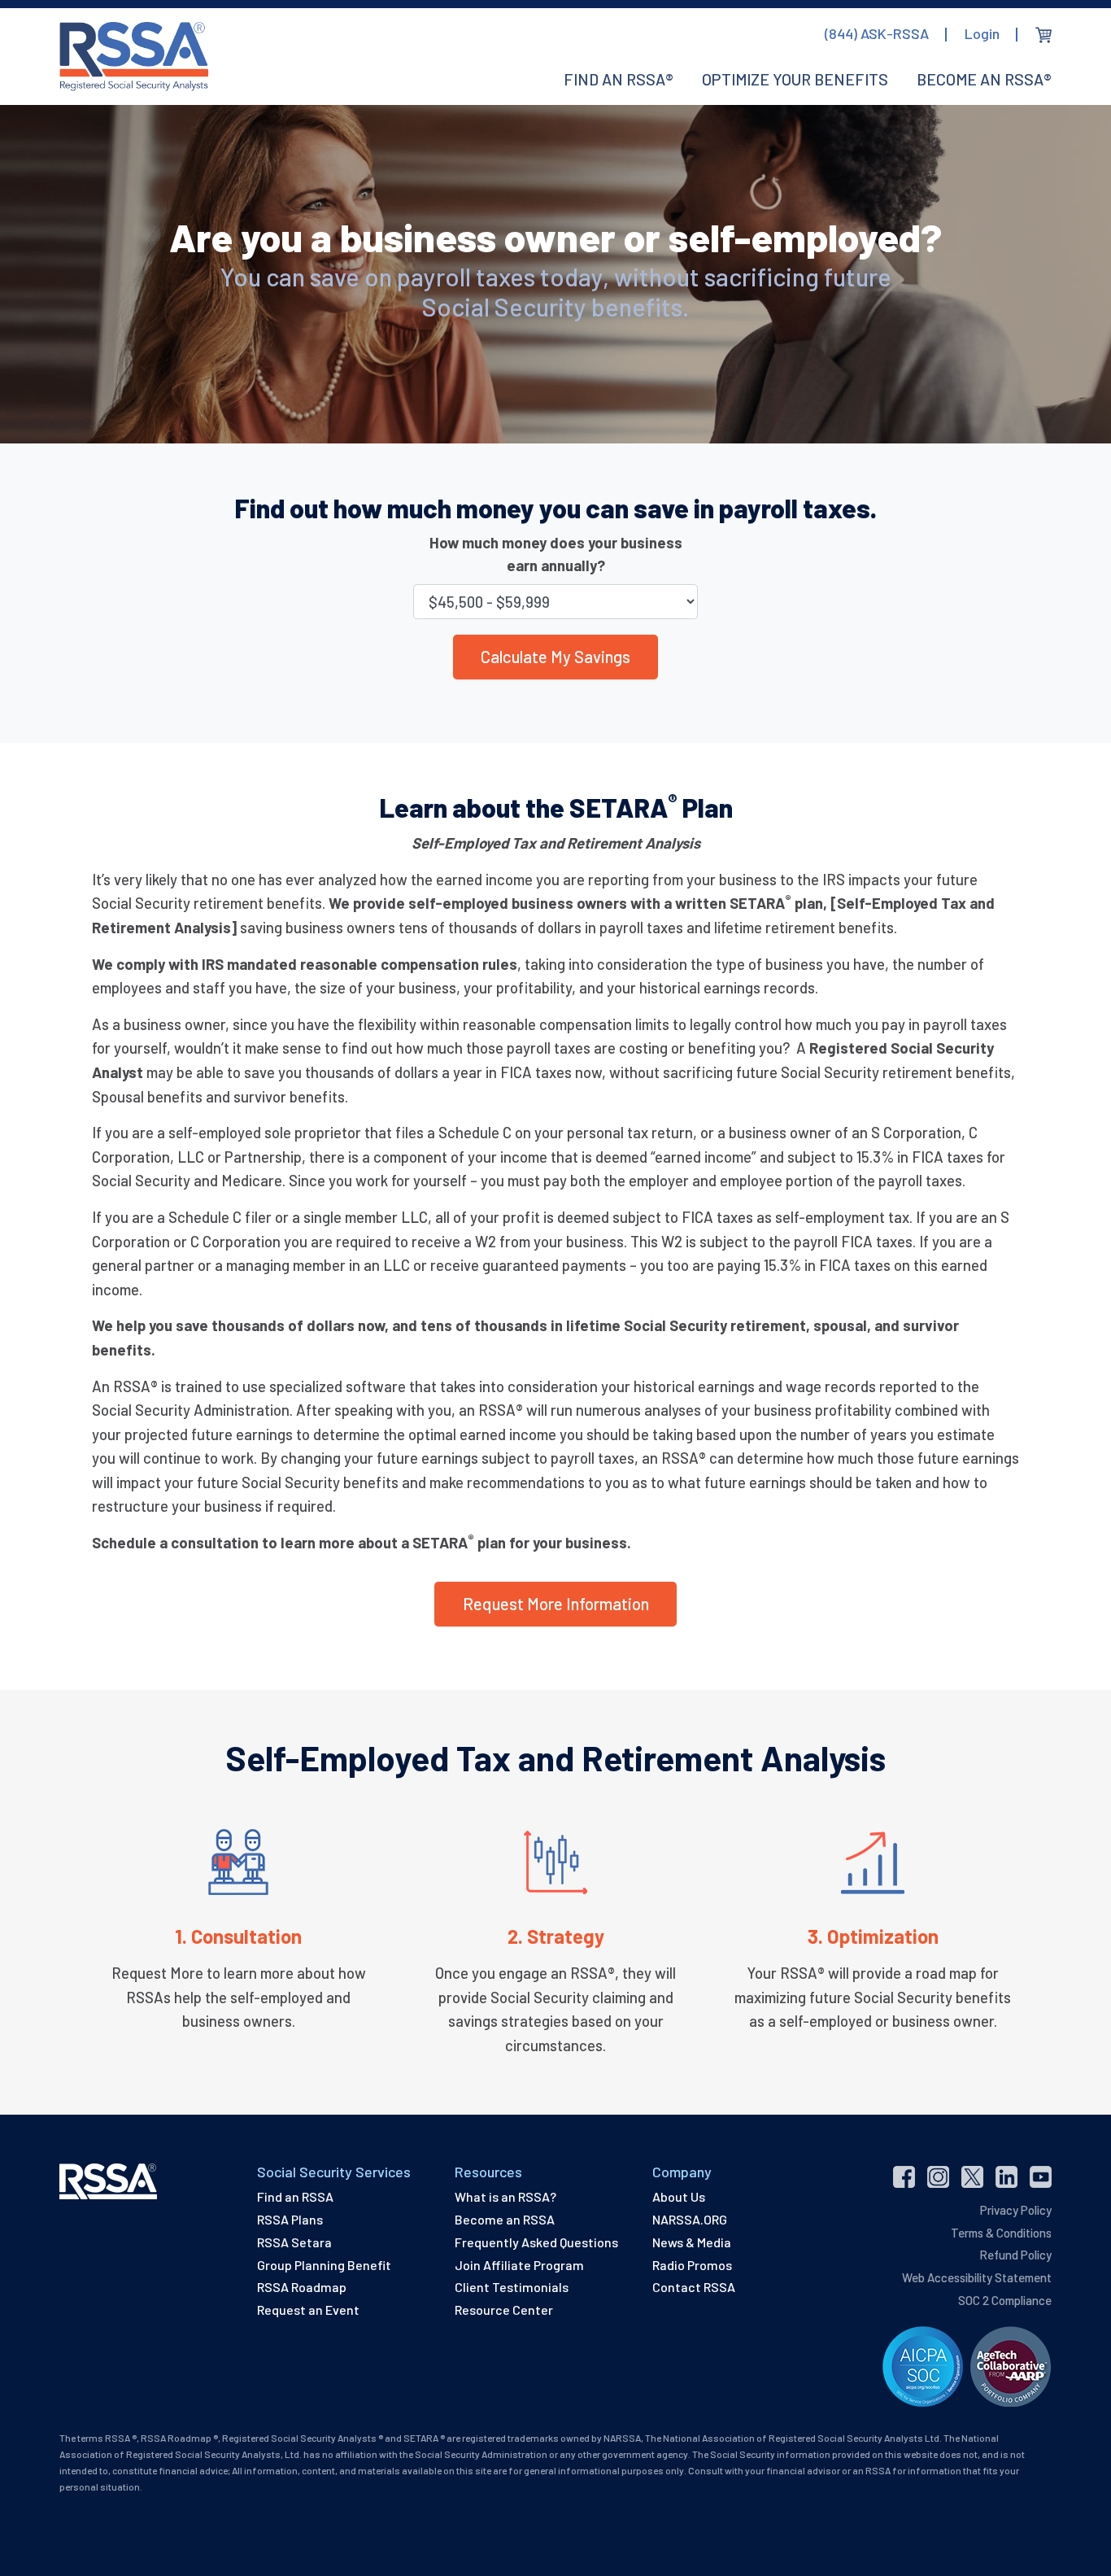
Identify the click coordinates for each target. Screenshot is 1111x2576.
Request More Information (556, 1604)
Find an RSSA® (619, 79)
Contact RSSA (694, 2287)
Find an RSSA (295, 2196)
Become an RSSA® (984, 79)
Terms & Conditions (1001, 2233)
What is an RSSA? (505, 2196)
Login (982, 33)
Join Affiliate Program (519, 2265)
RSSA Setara (294, 2242)
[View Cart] (1043, 35)
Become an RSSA (505, 2219)
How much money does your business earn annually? (556, 554)
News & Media (692, 2242)
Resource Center (504, 2310)
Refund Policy (1015, 2255)
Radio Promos (692, 2265)
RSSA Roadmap (302, 2287)
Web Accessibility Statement (977, 2277)
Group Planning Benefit (324, 2265)
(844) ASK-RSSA (877, 33)
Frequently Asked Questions (536, 2242)
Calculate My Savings (555, 657)
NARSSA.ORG (690, 2219)
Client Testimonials (512, 2287)
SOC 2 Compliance (1005, 2300)
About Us (679, 2196)
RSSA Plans (290, 2219)
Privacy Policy (1016, 2210)
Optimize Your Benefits (795, 79)
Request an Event (308, 2310)
